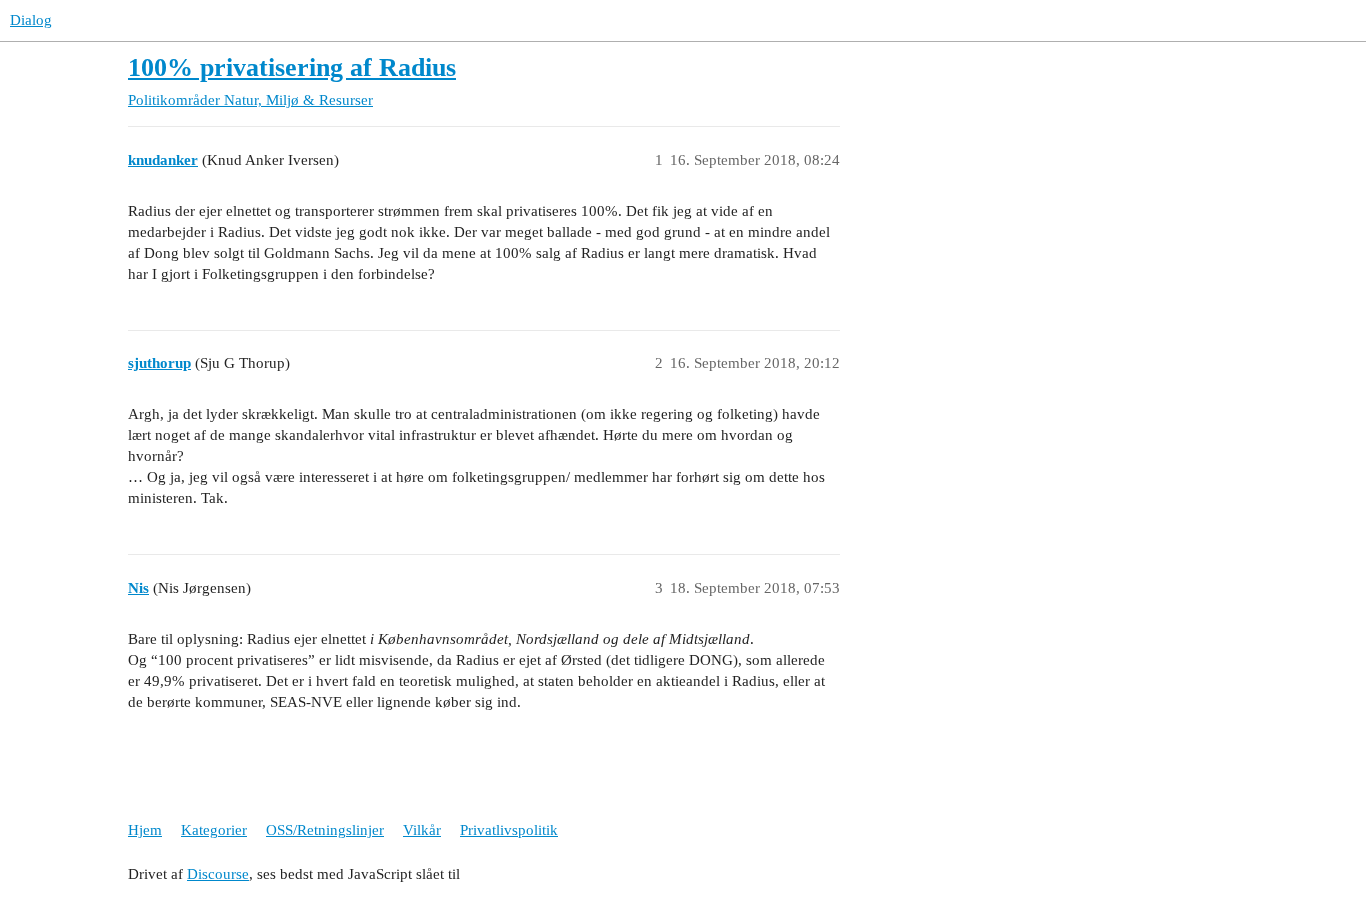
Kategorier (214, 830)
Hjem (145, 830)
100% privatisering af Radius (292, 67)
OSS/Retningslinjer (325, 830)
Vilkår (422, 830)
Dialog (31, 20)
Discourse (218, 874)
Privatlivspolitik (509, 830)
